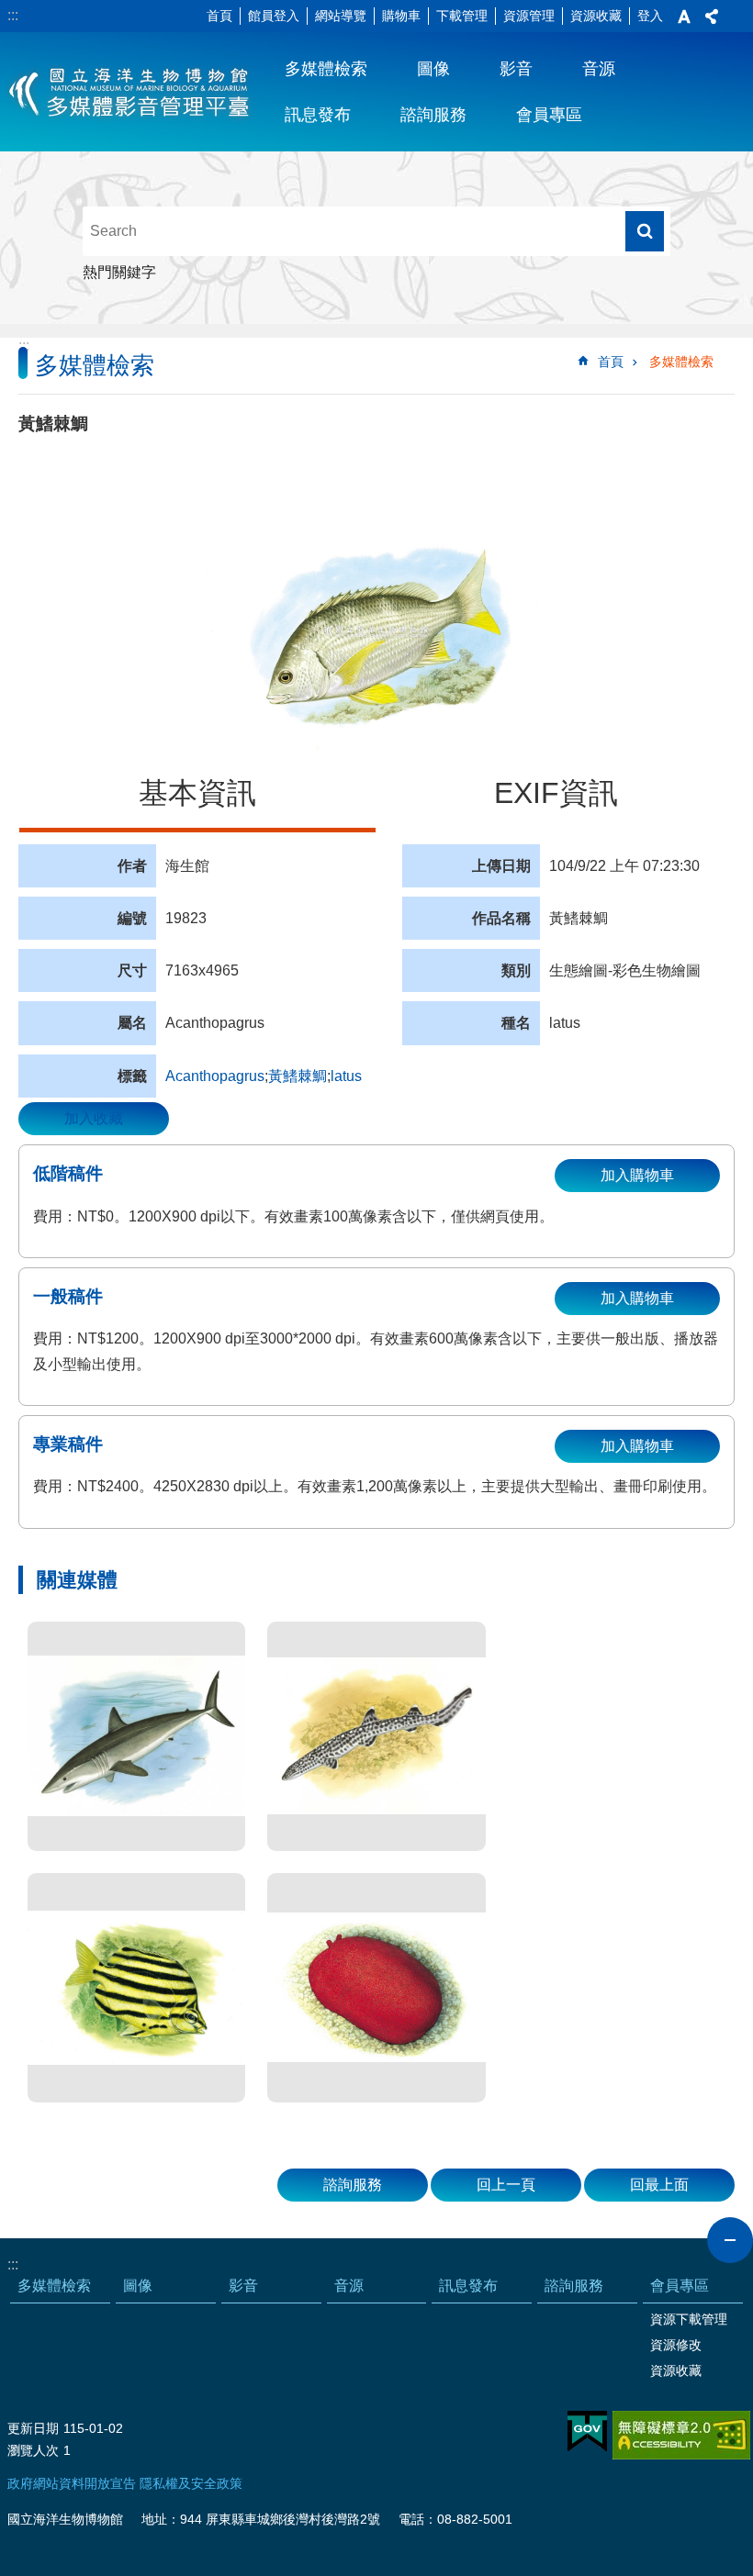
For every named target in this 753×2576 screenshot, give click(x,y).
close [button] (730, 2240)
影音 (516, 69)
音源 (599, 69)
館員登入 (274, 16)
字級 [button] (684, 17)
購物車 (401, 16)
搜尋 (645, 231)
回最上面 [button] (659, 2185)
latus (346, 1076)
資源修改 (676, 2345)
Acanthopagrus (215, 1076)
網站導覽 (341, 16)
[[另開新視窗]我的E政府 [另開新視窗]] (587, 2432)
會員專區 (549, 115)
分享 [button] (712, 17)
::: (13, 15)
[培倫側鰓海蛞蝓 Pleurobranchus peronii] (376, 1988)
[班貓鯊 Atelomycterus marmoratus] (376, 1736)
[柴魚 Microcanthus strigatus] (136, 1988)
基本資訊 (197, 793)
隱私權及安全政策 (191, 2483)
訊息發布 (318, 115)
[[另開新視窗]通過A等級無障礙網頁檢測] (681, 2435)
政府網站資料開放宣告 (72, 2483)
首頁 (219, 16)
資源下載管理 (689, 2319)
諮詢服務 (433, 115)
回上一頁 (506, 2185)
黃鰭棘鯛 (298, 1076)
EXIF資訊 (556, 793)
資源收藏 (596, 16)
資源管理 (529, 16)
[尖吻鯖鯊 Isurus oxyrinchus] (136, 1736)
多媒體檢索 (326, 69)
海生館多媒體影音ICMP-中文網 (130, 92)
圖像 (433, 69)
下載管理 (462, 16)
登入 (650, 16)
